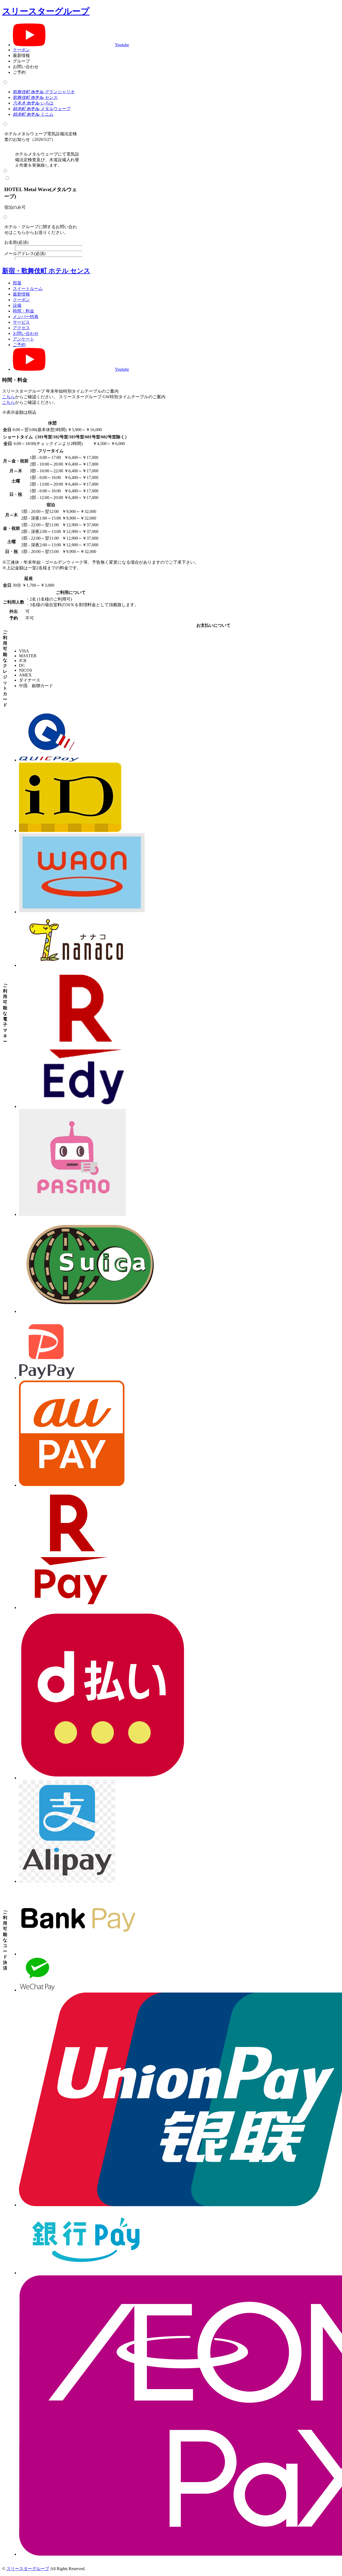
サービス (21, 322)
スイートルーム (28, 289)
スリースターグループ (46, 11)
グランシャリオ (44, 92)
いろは (33, 103)
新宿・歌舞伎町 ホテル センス (46, 271)
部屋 (17, 283)
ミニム (33, 114)
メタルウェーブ (42, 109)
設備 (17, 305)
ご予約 (19, 345)
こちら (9, 397)
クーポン (21, 50)
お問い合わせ (26, 333)
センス (35, 97)
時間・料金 (24, 311)
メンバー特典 (26, 317)
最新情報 (21, 294)
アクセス (21, 328)
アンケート (24, 339)
